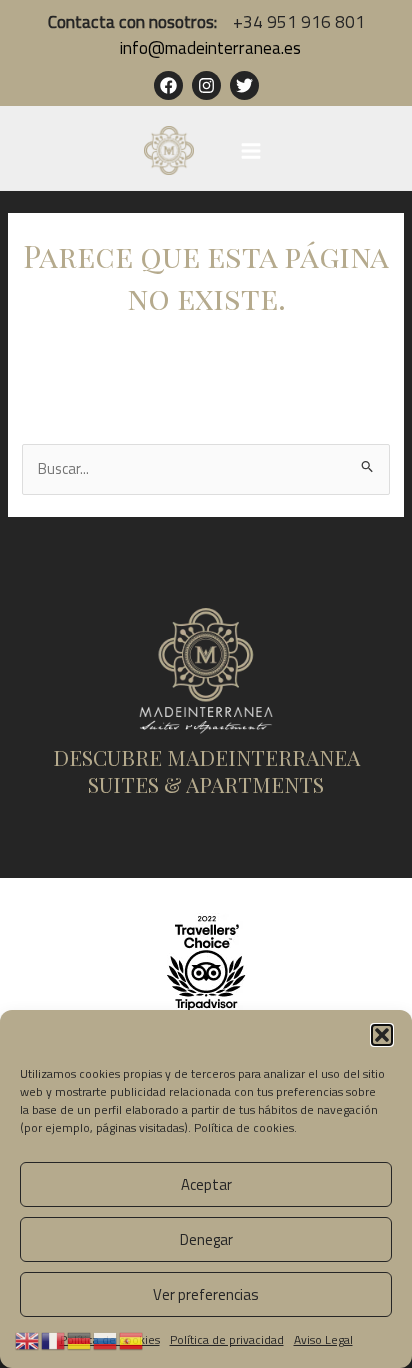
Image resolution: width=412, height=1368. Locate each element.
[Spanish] (132, 1339)
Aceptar (206, 1184)
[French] (54, 1339)
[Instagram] (206, 85)
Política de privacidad (227, 1339)
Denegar (206, 1239)
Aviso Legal (323, 1339)
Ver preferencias (206, 1294)
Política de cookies (244, 1127)
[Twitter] (244, 85)
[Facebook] (168, 85)
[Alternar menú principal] (251, 151)
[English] (28, 1339)
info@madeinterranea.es (208, 47)
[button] (382, 1035)
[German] (80, 1339)
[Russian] (106, 1339)
